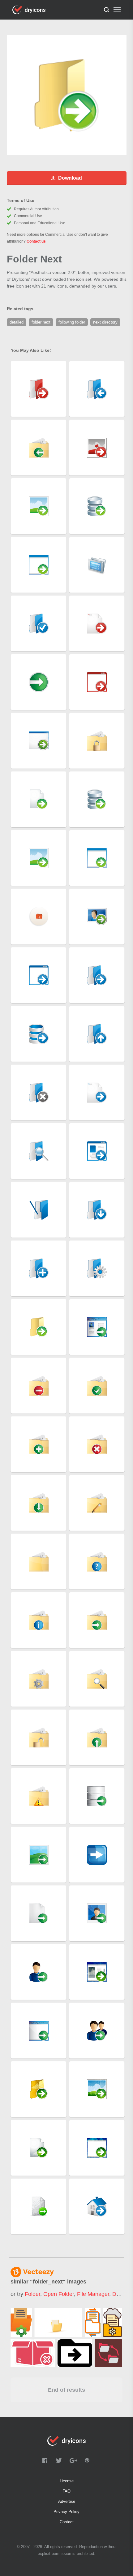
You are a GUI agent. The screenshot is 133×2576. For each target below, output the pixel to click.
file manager (93, 2294)
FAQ (66, 2491)
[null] (21, 2322)
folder (32, 2294)
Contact (67, 2522)
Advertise (67, 2501)
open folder (59, 2294)
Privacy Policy (66, 2512)
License (67, 2481)
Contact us (36, 241)
